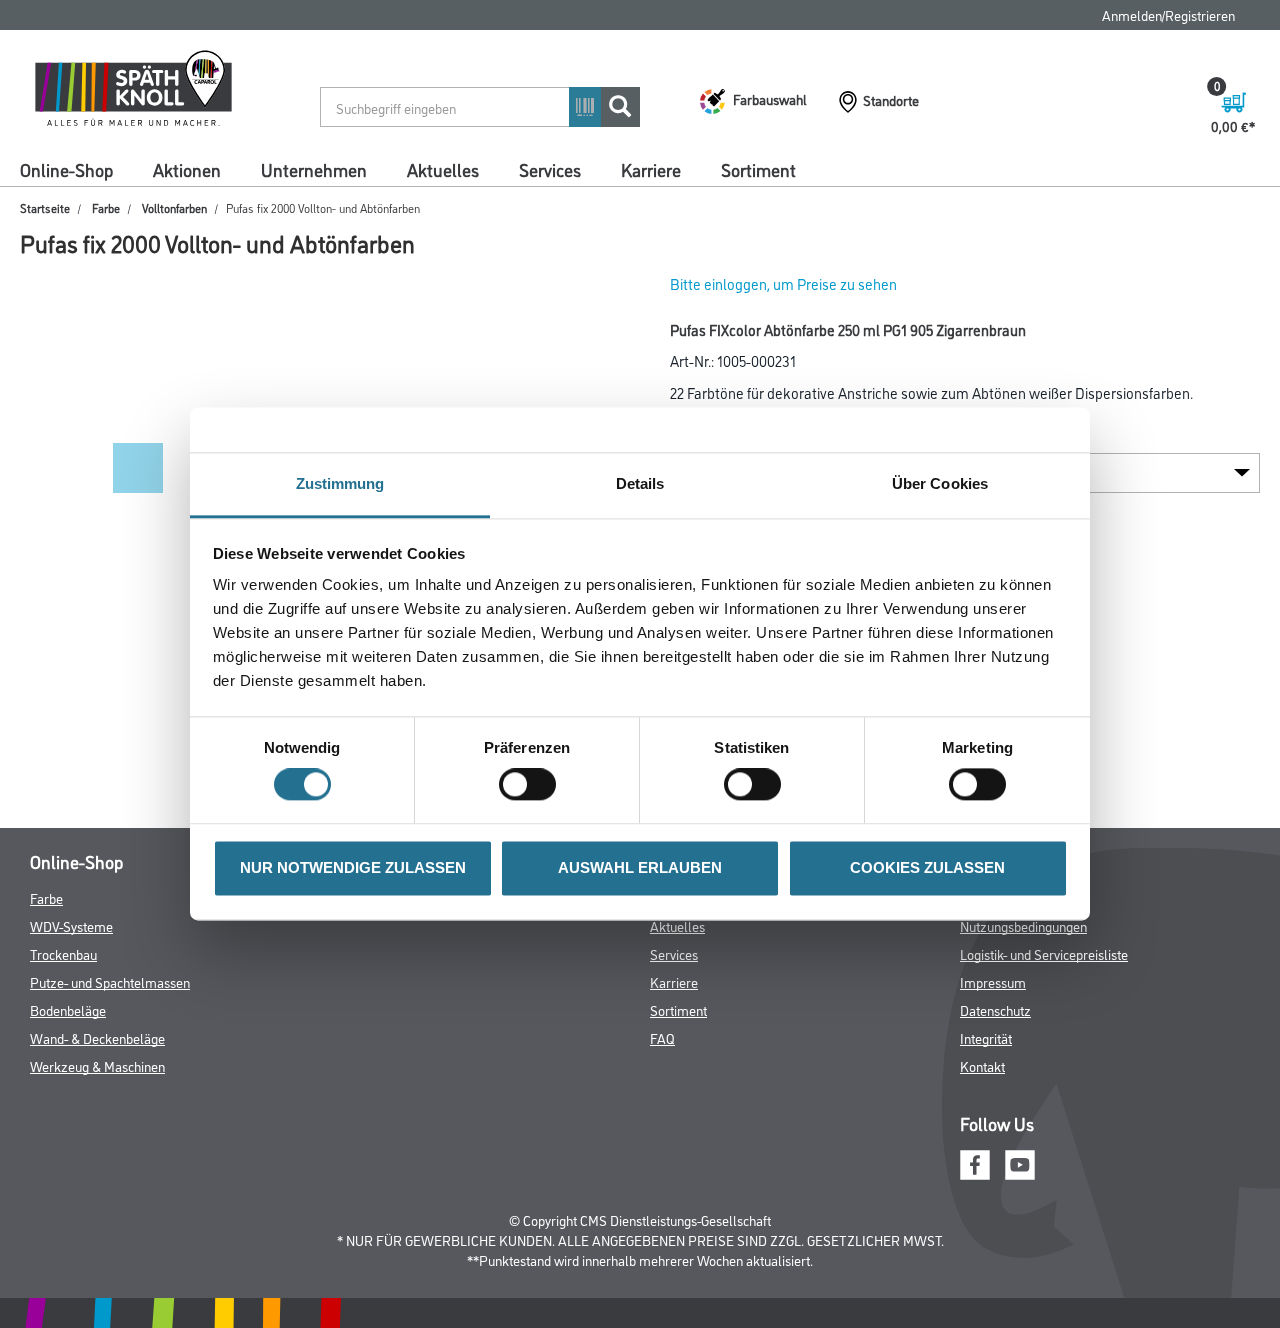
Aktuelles (443, 169)
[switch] (532, 785)
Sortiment (758, 169)
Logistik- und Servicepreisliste (1044, 953)
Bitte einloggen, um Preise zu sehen (783, 283)
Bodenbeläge (68, 1009)
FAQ (662, 1037)
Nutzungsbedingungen (1023, 925)
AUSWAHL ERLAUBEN (640, 867)
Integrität (986, 1037)
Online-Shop (66, 169)
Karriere (651, 169)
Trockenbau (63, 953)
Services (550, 169)
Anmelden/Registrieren (1168, 14)
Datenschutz (995, 1009)
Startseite (45, 207)
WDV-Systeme (71, 925)
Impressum (993, 981)
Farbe (106, 207)
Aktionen (187, 169)
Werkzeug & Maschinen (97, 1065)
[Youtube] (1020, 1161)
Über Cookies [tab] (940, 483)
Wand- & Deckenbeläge (97, 1037)
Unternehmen (314, 169)
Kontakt (982, 1065)
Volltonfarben (174, 207)
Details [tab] (640, 483)
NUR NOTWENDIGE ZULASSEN (353, 867)
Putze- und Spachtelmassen (110, 981)
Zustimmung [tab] (340, 483)
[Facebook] (975, 1161)
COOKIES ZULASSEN (927, 867)
